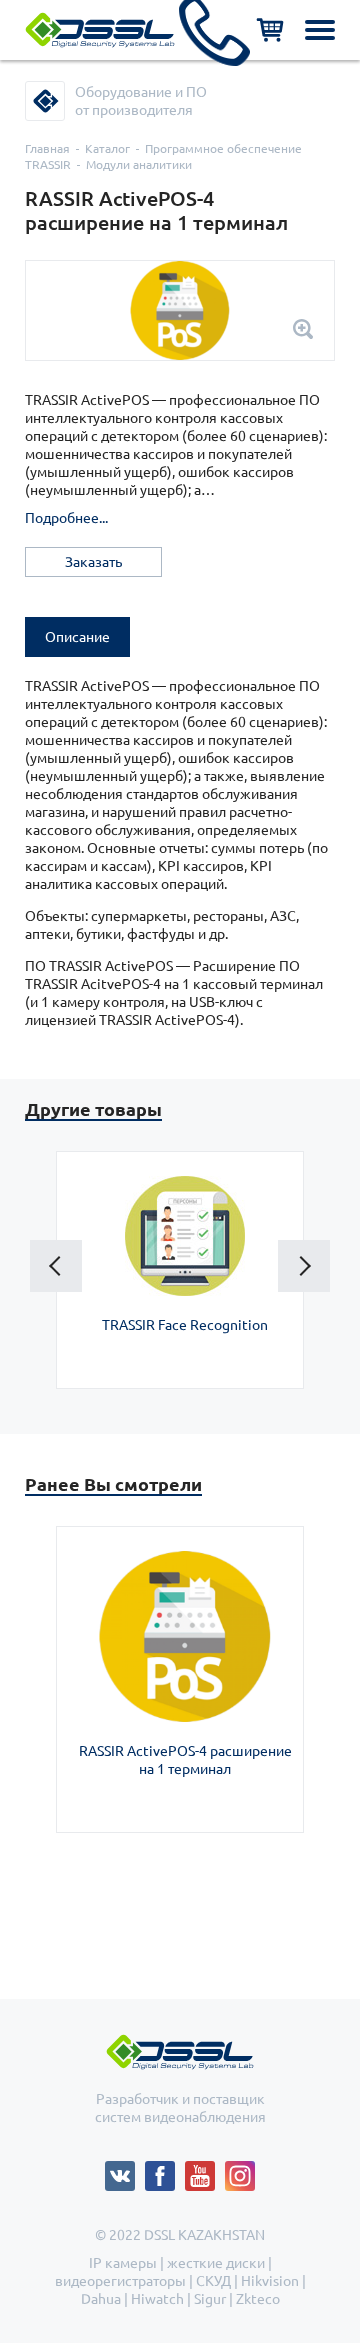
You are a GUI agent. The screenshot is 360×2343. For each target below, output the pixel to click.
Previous (56, 1266)
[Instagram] (240, 2170)
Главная (47, 148)
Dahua (101, 2299)
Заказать (93, 562)
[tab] (77, 637)
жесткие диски (216, 2263)
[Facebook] (165, 2170)
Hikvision (270, 2281)
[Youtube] (205, 2170)
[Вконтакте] (125, 2170)
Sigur (210, 2299)
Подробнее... (66, 518)
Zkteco (258, 2299)
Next (304, 1266)
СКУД (213, 2281)
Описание (77, 637)
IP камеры (123, 2263)
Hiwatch (157, 2299)
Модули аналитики (139, 164)
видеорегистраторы (120, 2281)
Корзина (270, 30)
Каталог (107, 148)
